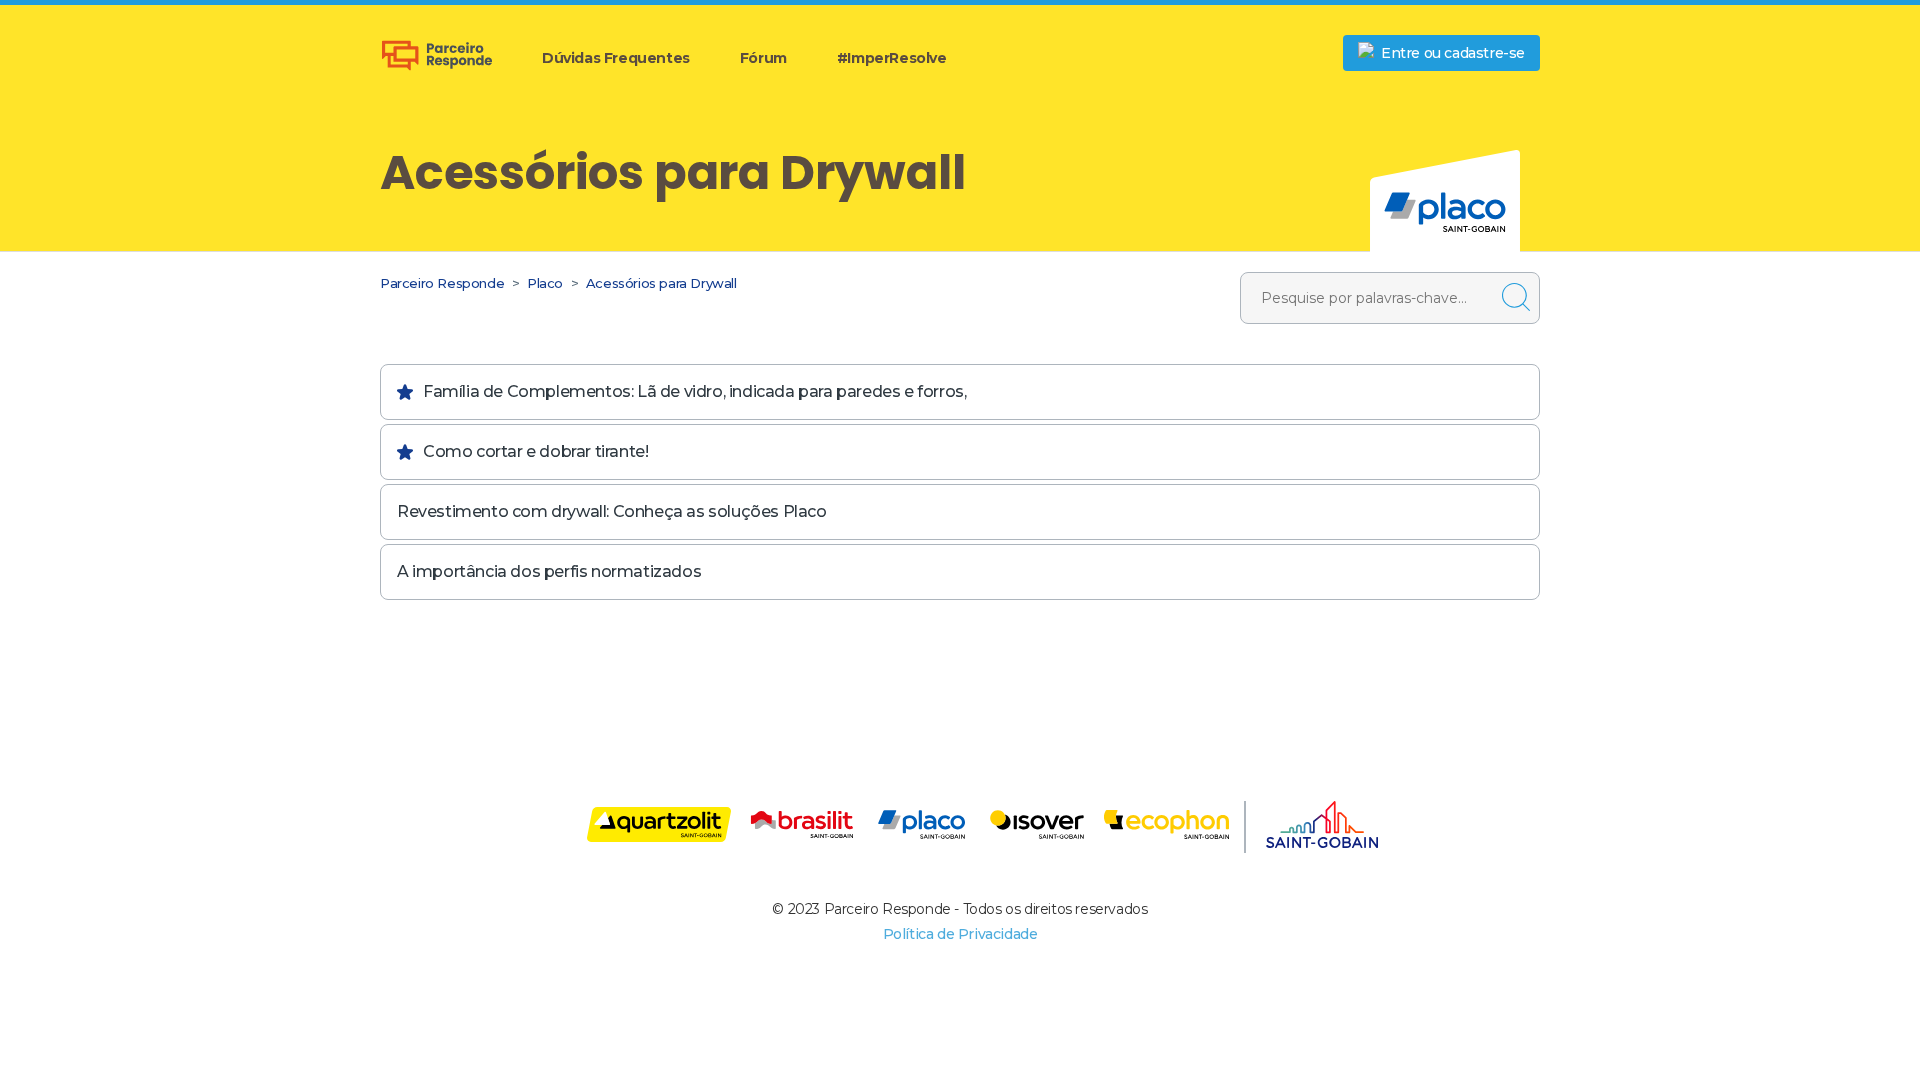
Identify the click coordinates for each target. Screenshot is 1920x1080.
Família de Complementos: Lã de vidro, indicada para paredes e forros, (694, 391)
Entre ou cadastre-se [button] (1453, 53)
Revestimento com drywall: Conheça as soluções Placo (612, 511)
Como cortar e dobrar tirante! (535, 451)
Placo (545, 283)
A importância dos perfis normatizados (549, 571)
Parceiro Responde (442, 283)
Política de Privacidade (960, 934)
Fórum (763, 58)
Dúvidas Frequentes (616, 58)
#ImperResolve (892, 58)
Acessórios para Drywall (661, 283)
